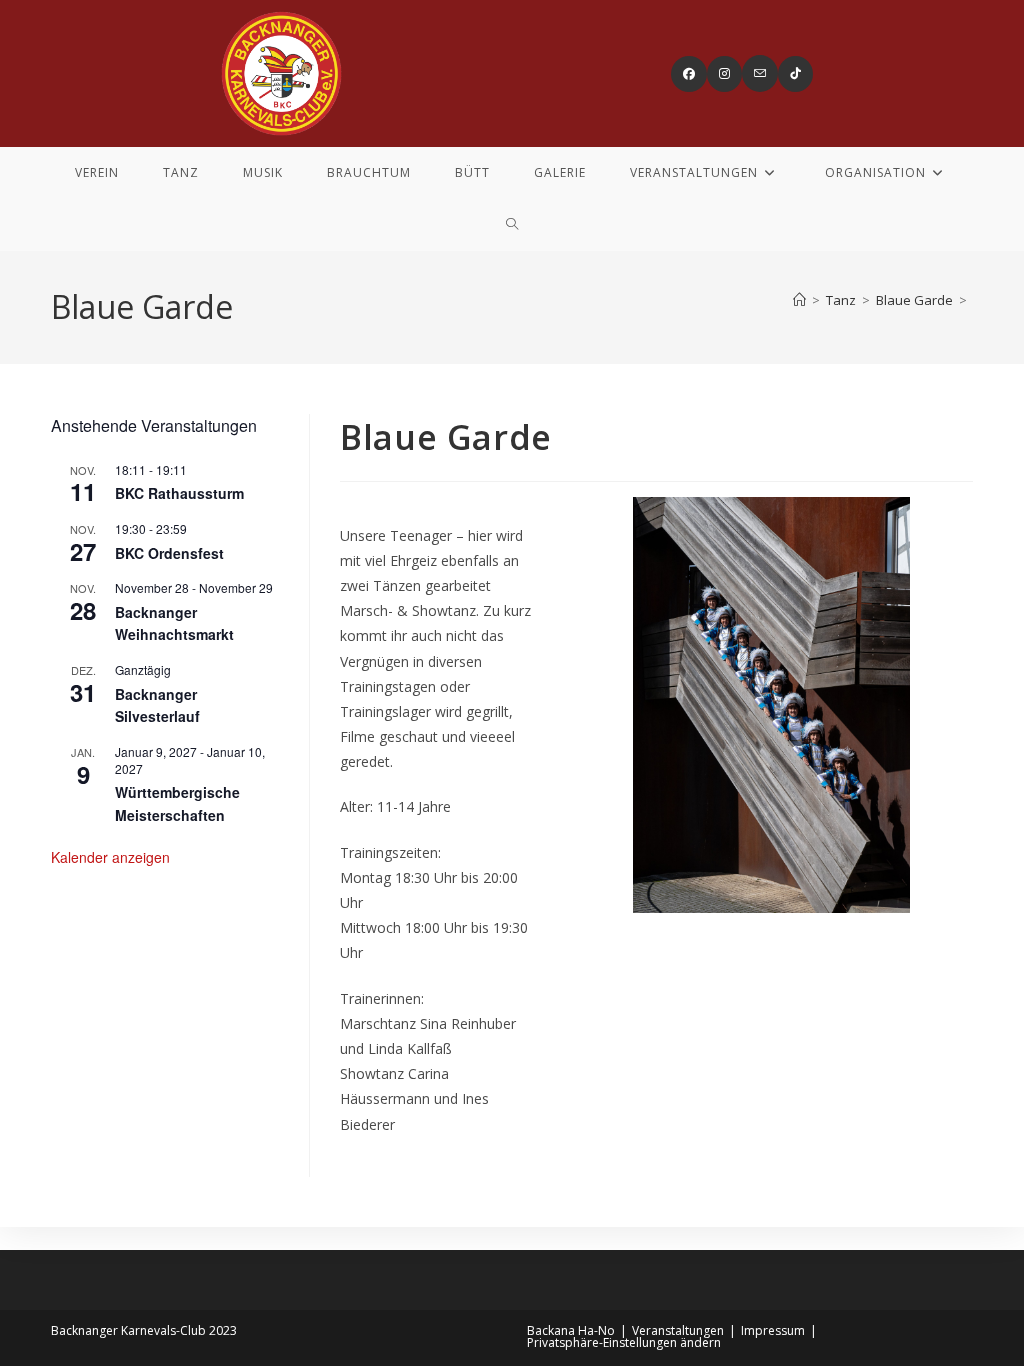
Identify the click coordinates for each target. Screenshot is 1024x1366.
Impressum (773, 1330)
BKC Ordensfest (169, 553)
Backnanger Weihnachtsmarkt (174, 623)
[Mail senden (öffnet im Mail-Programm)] (760, 73)
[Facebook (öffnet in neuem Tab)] (689, 74)
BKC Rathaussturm (179, 493)
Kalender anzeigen (110, 857)
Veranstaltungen (678, 1330)
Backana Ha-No (571, 1330)
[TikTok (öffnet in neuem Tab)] (795, 74)
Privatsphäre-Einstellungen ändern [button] (624, 1342)
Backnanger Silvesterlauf (157, 705)
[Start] (799, 300)
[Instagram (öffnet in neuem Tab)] (724, 74)
